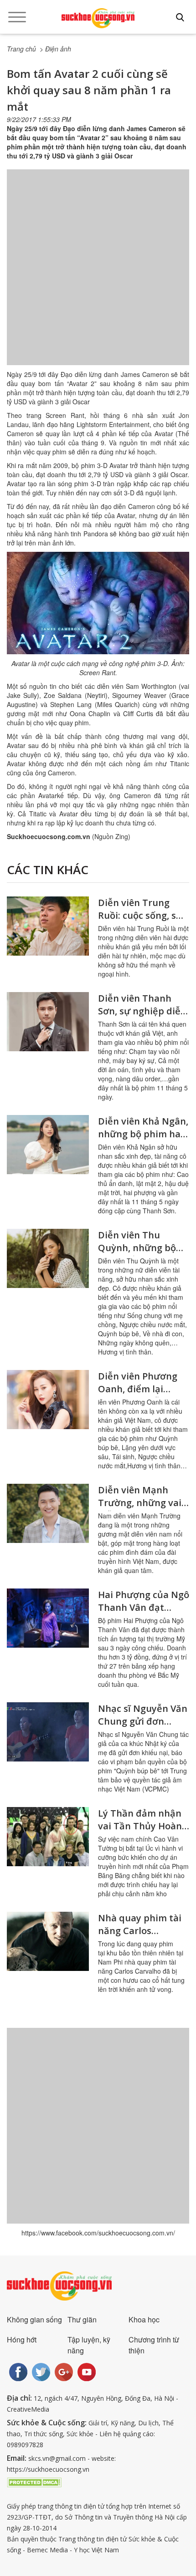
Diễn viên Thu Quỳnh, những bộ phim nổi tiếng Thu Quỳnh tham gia (141, 1254)
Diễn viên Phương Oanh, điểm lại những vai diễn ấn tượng (139, 1395)
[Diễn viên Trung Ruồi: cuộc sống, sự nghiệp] (48, 926)
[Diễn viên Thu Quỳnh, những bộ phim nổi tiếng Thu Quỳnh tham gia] (48, 1258)
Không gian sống (34, 2319)
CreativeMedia (28, 2409)
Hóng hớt (22, 2339)
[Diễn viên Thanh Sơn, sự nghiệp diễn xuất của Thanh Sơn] (48, 1022)
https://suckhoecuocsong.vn (48, 2469)
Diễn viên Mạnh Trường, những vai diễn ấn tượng (140, 1503)
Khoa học (144, 2319)
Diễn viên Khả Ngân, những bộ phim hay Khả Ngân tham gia (143, 1134)
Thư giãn (82, 2319)
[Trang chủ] (98, 18)
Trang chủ (21, 49)
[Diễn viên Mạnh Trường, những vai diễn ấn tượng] (48, 1513)
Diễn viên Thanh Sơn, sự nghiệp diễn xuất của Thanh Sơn (143, 1011)
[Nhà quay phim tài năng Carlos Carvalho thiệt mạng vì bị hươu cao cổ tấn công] (48, 1941)
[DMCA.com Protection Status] (34, 2482)
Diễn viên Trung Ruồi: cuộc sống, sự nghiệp (140, 915)
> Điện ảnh (55, 49)
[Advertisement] (98, 276)
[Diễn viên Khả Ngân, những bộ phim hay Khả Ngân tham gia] (48, 1145)
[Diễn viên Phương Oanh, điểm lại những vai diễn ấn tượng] (48, 1400)
